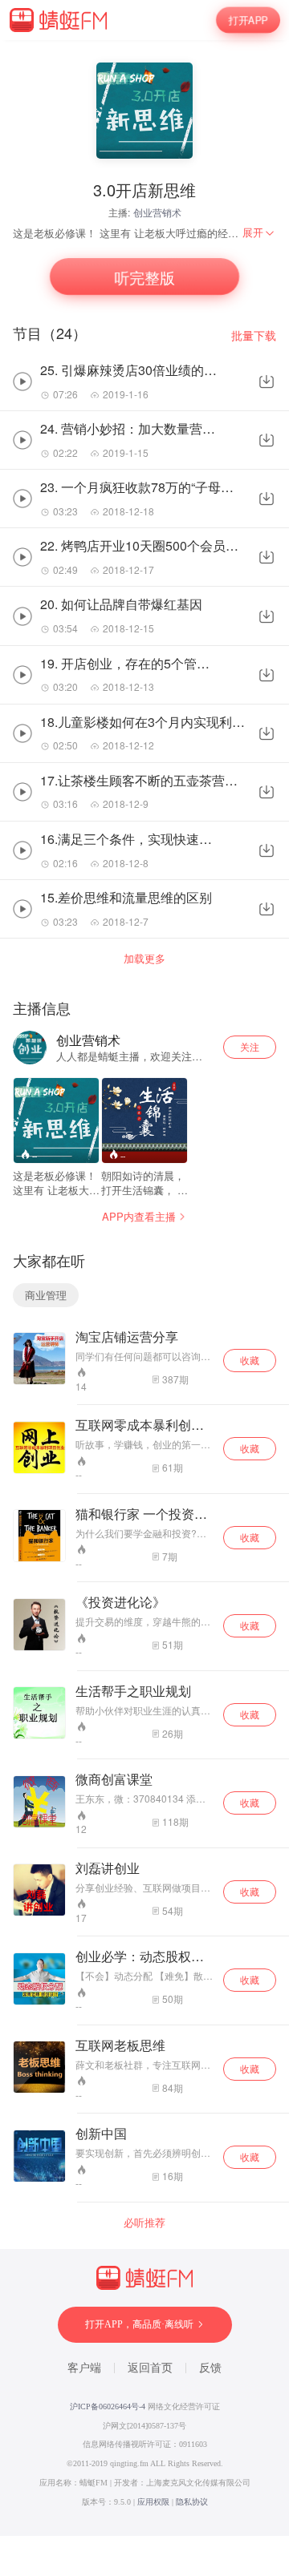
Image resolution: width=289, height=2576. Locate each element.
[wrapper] (144, 1288)
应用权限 (153, 2502)
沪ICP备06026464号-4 (108, 2406)
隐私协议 (192, 2502)
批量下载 (254, 335)
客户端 (84, 2368)
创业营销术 (157, 212)
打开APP (248, 20)
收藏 (250, 1360)
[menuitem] (259, 232)
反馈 (210, 2368)
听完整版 (144, 277)
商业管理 (46, 1295)
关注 (250, 1046)
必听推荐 (144, 2223)
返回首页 (150, 2368)
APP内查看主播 (139, 1216)
